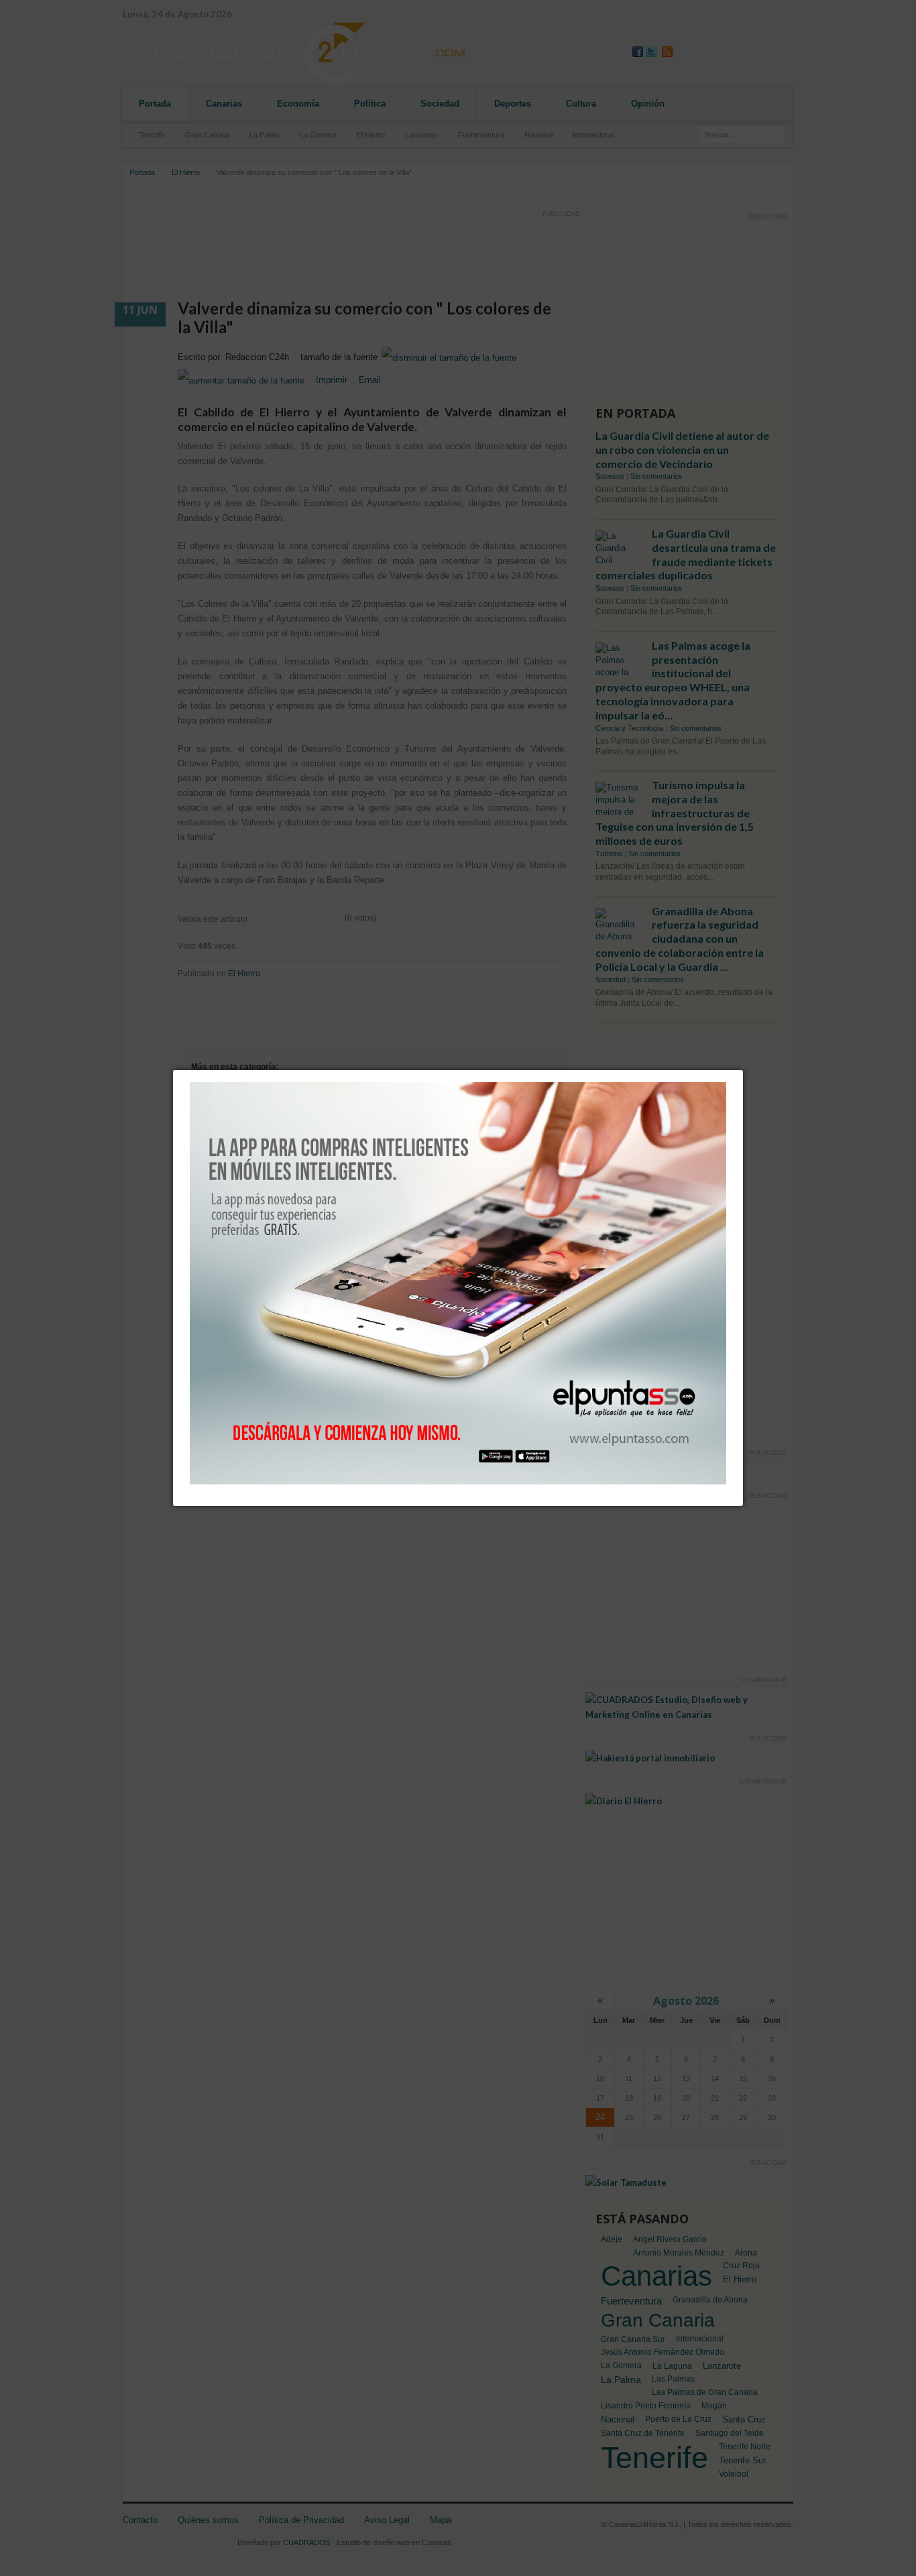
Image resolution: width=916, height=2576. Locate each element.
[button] (743, 1070)
